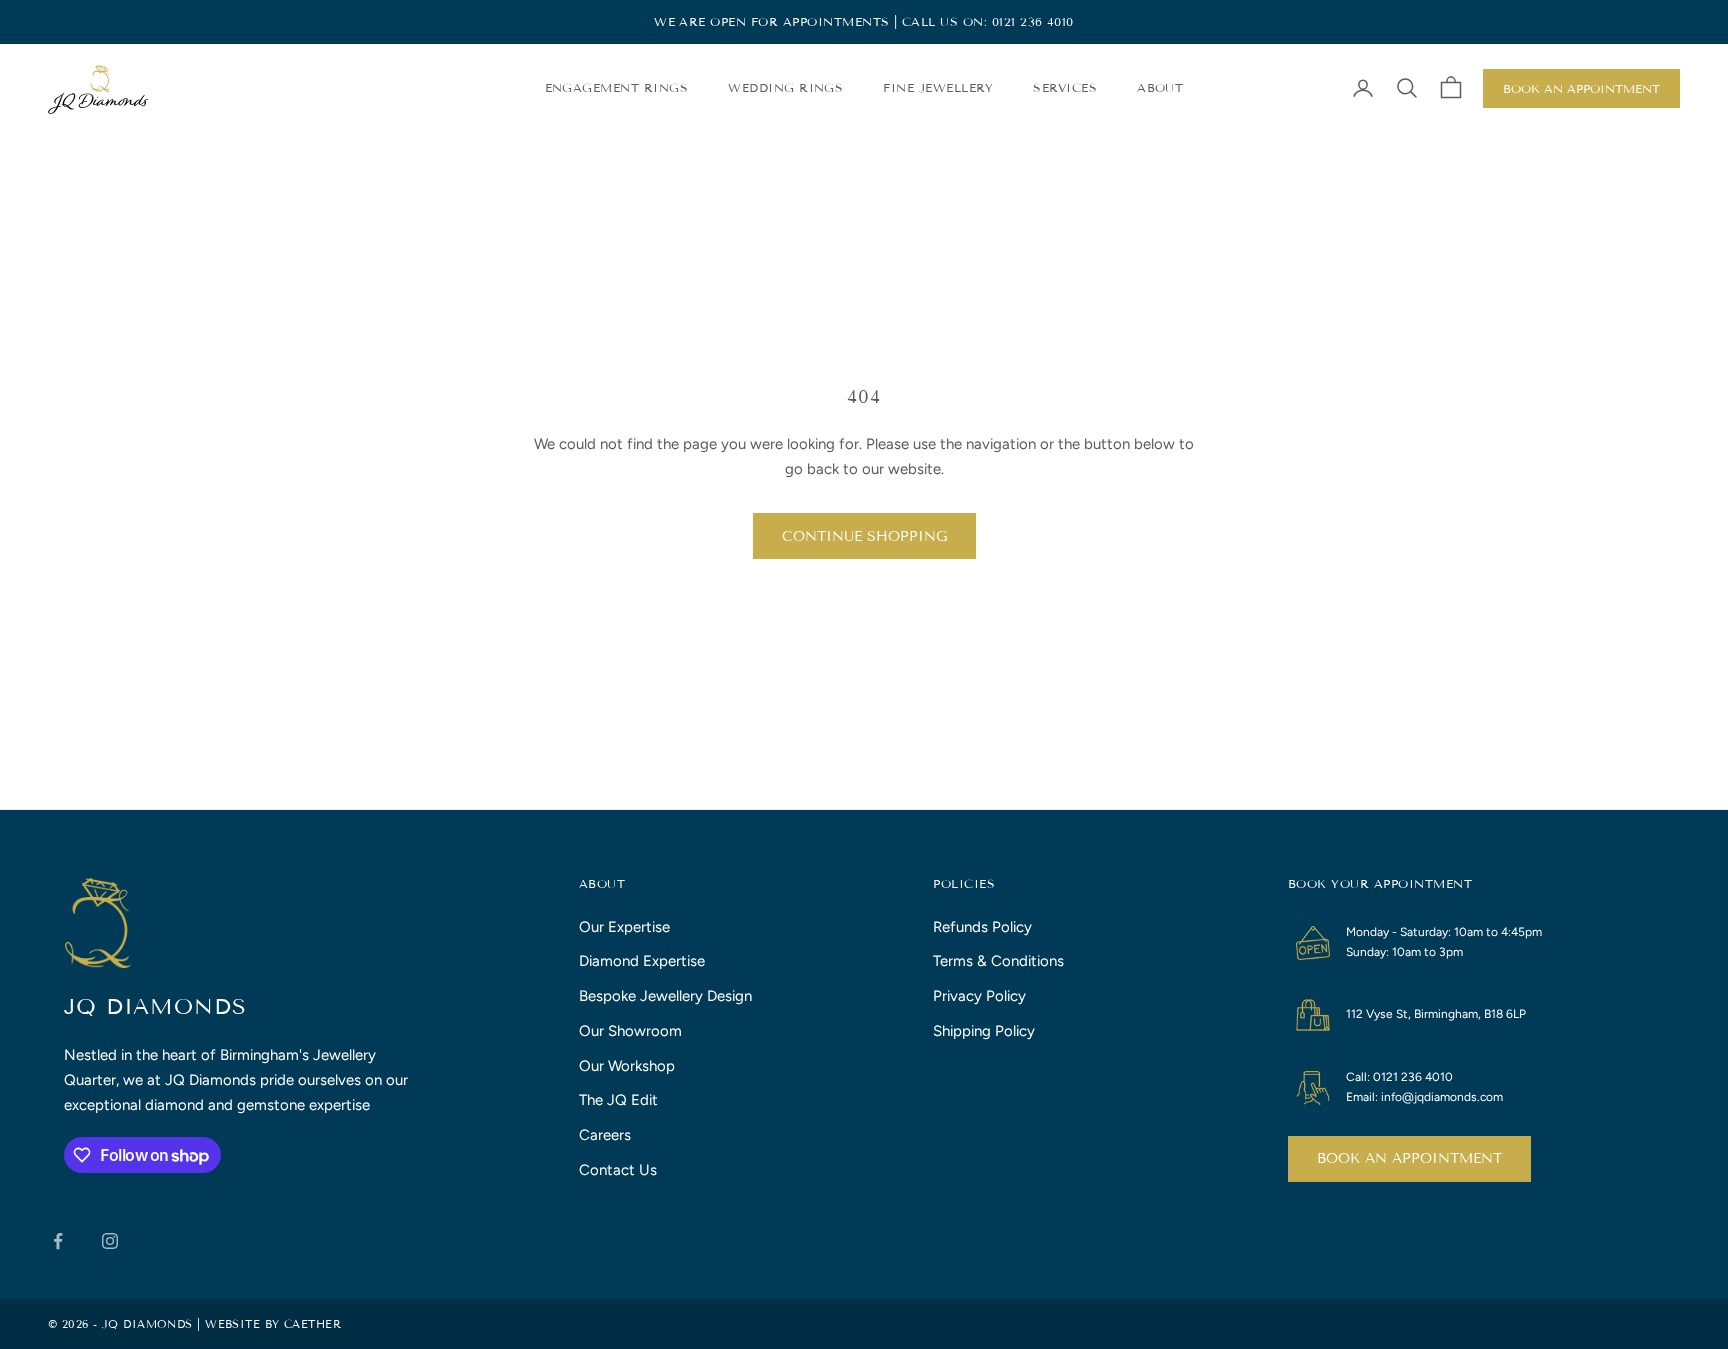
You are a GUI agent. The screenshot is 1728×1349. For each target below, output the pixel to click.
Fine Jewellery (938, 87)
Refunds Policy (982, 927)
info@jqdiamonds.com (1442, 1097)
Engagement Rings (617, 87)
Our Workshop (627, 1066)
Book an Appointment (1581, 88)
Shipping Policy (984, 1031)
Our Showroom (630, 1031)
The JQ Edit (618, 1100)
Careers (605, 1135)
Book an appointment (1409, 1158)
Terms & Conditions (998, 961)
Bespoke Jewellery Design (665, 996)
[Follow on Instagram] (110, 1241)
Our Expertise (624, 927)
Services (1065, 87)
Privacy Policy (979, 996)
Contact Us (618, 1170)
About (1160, 87)
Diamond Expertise (642, 961)
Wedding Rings (785, 87)
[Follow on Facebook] (58, 1241)
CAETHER (312, 1324)
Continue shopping (864, 536)
